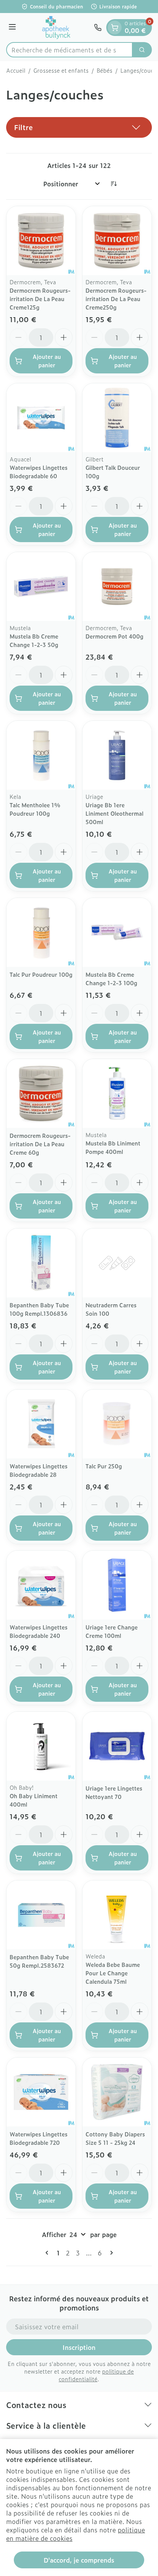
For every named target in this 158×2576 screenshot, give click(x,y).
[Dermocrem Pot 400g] (117, 587)
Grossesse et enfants (61, 70)
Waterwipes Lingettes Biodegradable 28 (39, 1470)
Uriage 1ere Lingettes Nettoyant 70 (114, 1792)
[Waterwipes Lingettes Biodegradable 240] (41, 1585)
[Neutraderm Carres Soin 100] (117, 1263)
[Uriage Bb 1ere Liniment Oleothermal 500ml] (117, 755)
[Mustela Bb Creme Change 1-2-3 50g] (41, 587)
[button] (79, 127)
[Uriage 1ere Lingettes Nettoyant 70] (117, 1746)
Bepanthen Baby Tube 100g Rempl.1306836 (39, 1309)
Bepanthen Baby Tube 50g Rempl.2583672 (39, 1961)
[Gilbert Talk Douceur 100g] (117, 418)
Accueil (16, 70)
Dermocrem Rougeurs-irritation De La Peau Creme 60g (40, 1144)
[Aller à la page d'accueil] (56, 28)
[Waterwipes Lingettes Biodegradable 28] (41, 1424)
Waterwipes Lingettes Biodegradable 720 (39, 2138)
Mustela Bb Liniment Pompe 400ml (113, 1147)
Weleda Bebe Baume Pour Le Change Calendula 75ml (113, 1973)
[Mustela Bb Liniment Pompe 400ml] (117, 1093)
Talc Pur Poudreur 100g (41, 974)
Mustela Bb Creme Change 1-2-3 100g (111, 978)
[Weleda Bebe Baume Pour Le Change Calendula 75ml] (117, 1915)
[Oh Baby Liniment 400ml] (41, 1746)
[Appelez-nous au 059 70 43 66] (98, 28)
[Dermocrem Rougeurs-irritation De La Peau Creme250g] (117, 241)
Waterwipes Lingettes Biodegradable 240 (39, 1631)
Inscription (79, 2347)
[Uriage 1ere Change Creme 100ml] (117, 1585)
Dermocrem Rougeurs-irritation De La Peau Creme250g (116, 299)
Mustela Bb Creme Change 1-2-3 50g (34, 640)
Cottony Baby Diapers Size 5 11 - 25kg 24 (115, 2138)
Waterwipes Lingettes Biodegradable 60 (39, 472)
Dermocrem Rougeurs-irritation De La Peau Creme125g (40, 299)
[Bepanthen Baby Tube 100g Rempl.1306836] (41, 1263)
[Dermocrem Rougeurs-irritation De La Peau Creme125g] (41, 241)
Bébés (105, 70)
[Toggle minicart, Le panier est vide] (115, 28)
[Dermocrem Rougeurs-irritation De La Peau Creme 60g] (41, 1093)
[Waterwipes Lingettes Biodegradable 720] (41, 2092)
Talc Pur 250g (104, 1466)
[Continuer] (110, 2253)
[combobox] (69, 50)
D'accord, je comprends (79, 2560)
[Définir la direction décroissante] (114, 184)
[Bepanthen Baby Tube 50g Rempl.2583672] (41, 1915)
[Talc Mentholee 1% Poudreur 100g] (41, 755)
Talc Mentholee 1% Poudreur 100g (35, 809)
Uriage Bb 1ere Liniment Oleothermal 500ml (114, 813)
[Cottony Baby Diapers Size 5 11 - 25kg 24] (117, 2092)
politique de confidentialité (96, 2375)
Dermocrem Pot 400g (114, 636)
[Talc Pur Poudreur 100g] (41, 932)
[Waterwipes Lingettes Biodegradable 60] (41, 418)
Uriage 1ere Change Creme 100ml (112, 1631)
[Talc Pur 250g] (117, 1424)
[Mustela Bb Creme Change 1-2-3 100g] (117, 932)
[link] (48, 2253)
